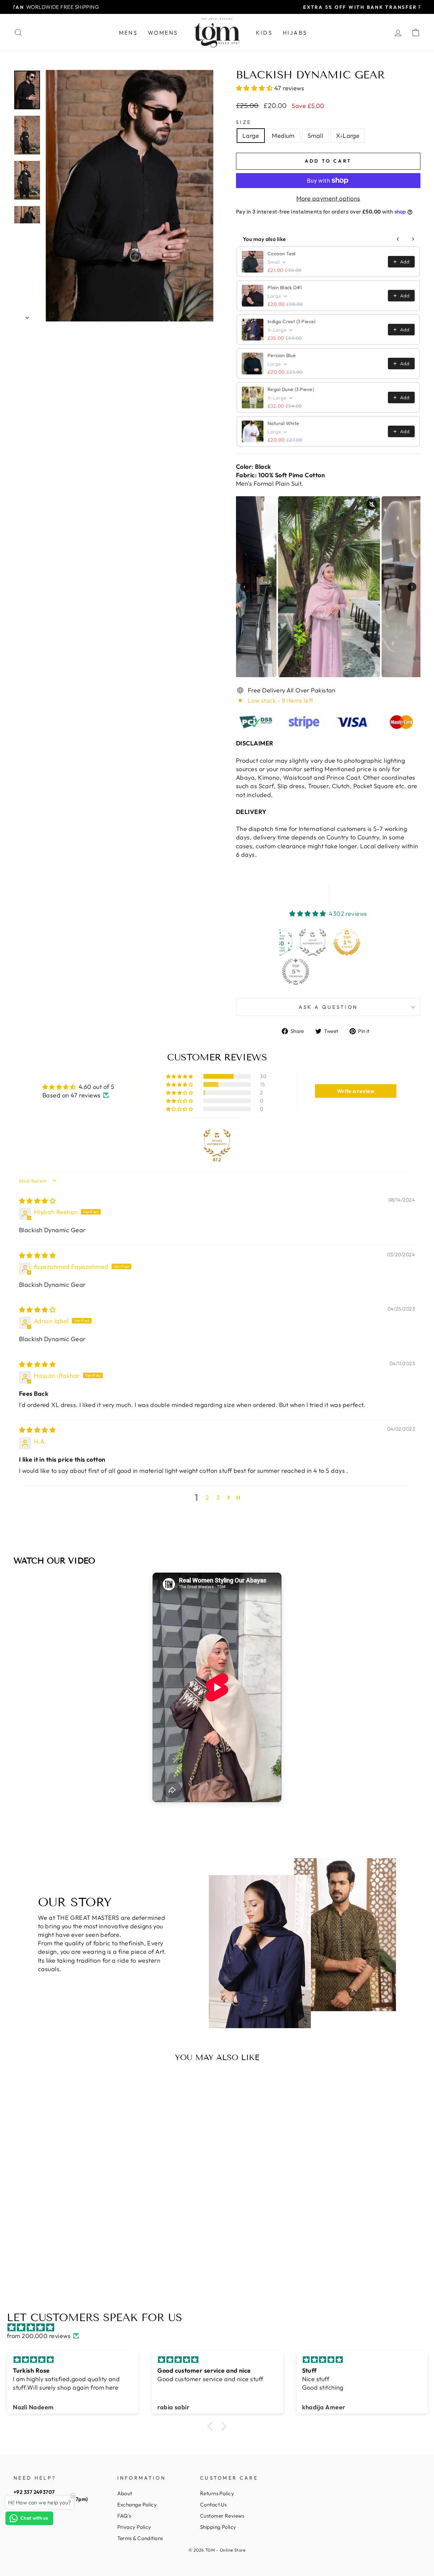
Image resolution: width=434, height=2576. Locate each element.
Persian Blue (282, 355)
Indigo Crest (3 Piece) (292, 321)
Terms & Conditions (140, 2538)
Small (315, 136)
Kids (264, 33)
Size (244, 122)
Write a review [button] (356, 1091)
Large (251, 136)
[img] (37, 1201)
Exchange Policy (137, 2505)
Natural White (283, 423)
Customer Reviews (222, 2516)
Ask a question (328, 1007)
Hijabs (295, 33)
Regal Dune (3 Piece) (291, 389)
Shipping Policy (218, 2527)
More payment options (328, 198)
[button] (255, 88)
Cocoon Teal (282, 254)
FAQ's (124, 2516)
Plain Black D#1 (285, 288)
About (125, 2493)
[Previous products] (398, 239)
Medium (283, 136)
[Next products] (413, 239)
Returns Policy (217, 2493)
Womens (163, 33)
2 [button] (207, 1497)
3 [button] (218, 1497)
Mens (128, 33)
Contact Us (213, 2505)
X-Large (348, 136)
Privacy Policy (134, 2527)
